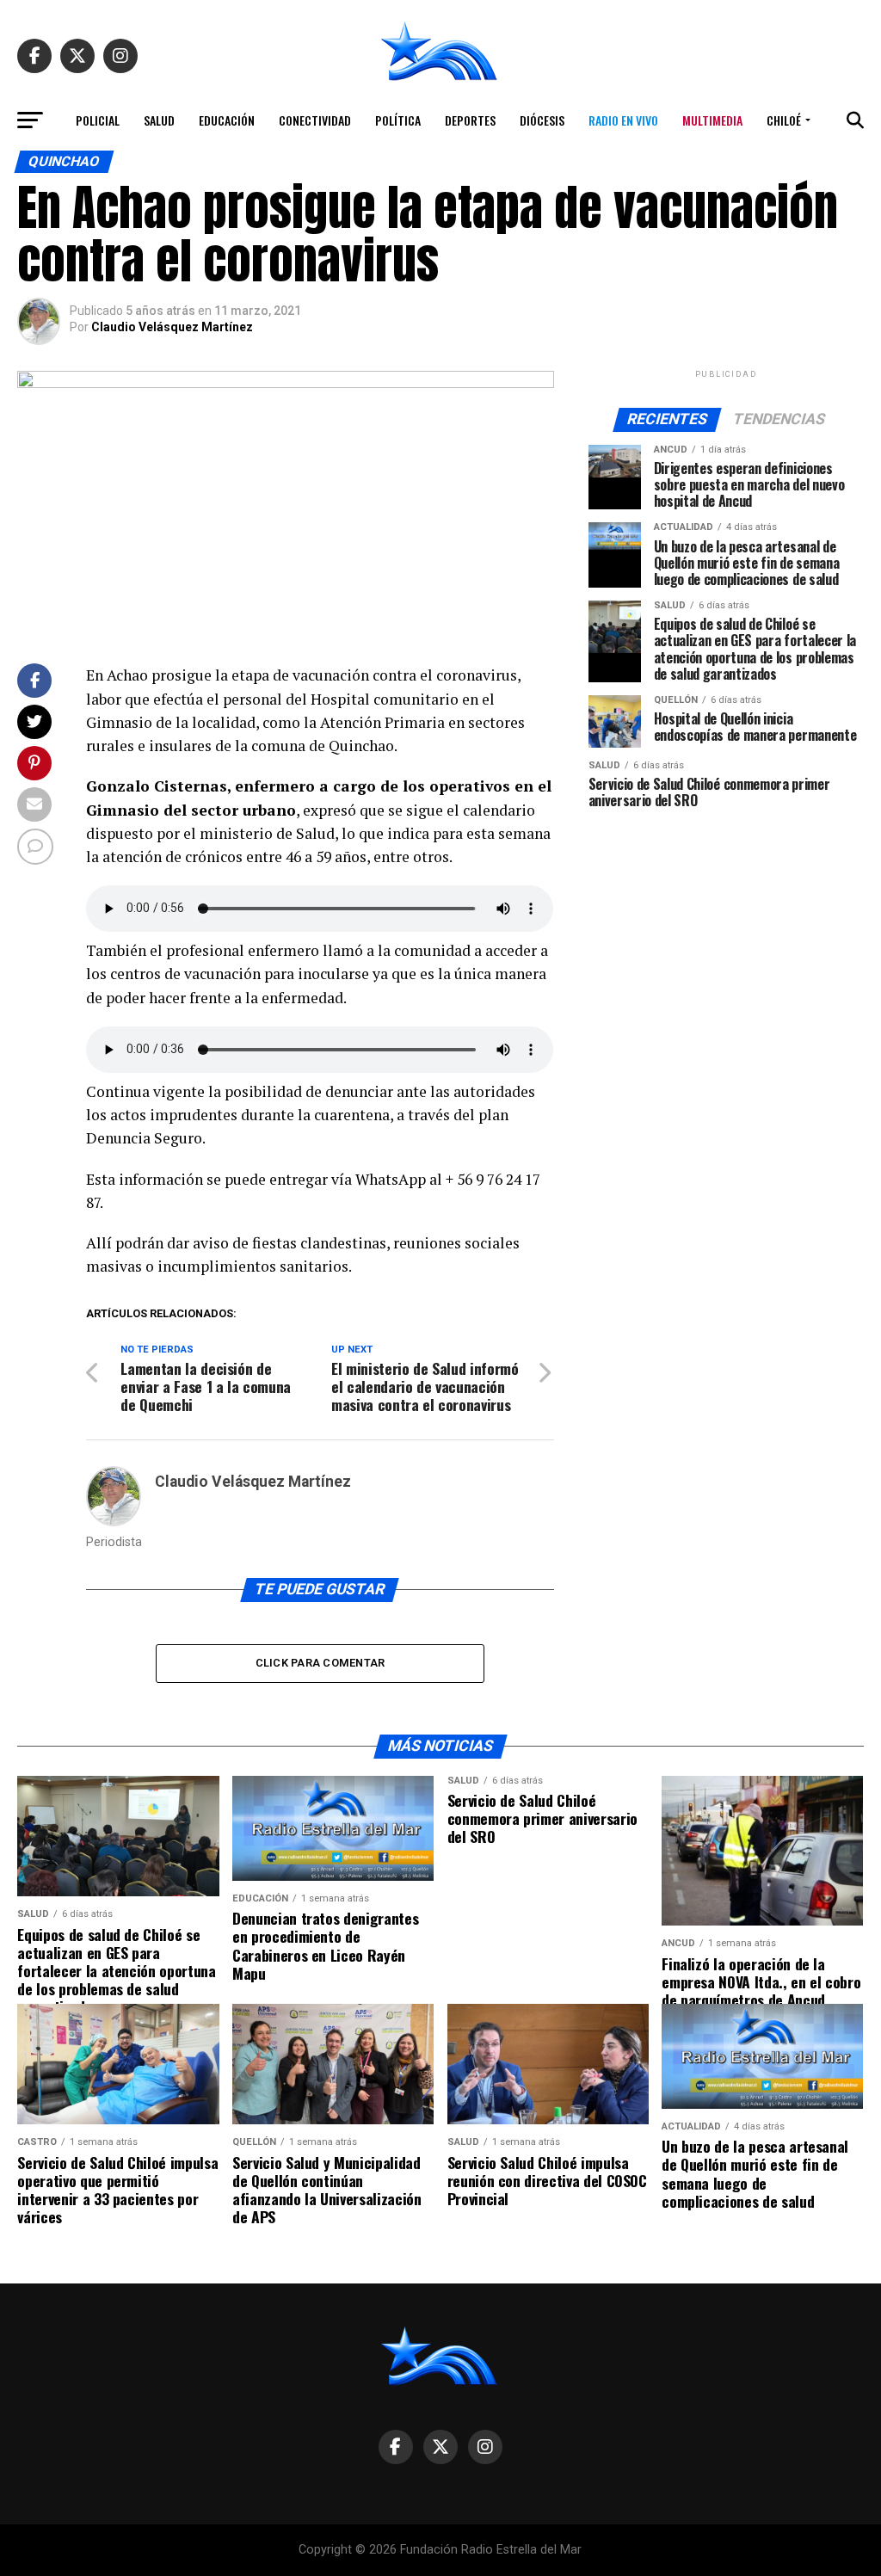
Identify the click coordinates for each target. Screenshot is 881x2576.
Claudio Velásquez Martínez (172, 327)
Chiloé (784, 120)
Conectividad (315, 120)
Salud (159, 120)
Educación (227, 120)
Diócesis (542, 120)
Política (398, 120)
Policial (98, 120)
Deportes (470, 120)
